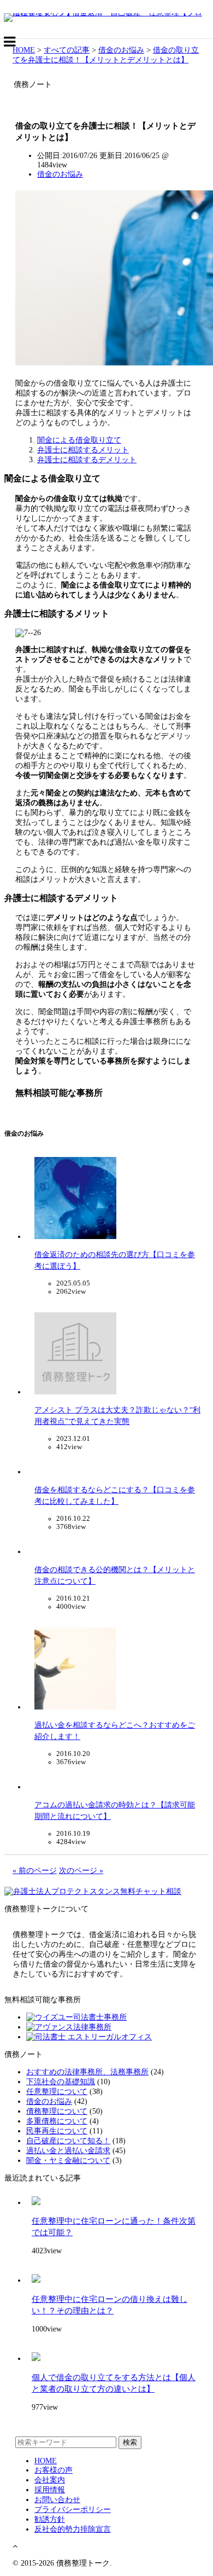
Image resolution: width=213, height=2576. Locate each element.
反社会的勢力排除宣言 (73, 2529)
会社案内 (50, 2480)
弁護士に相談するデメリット (87, 460)
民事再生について (57, 2131)
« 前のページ (35, 1871)
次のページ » (81, 1871)
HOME (46, 2461)
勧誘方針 (50, 2519)
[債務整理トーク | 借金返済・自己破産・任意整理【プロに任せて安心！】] (106, 13)
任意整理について (57, 2092)
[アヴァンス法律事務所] (69, 2027)
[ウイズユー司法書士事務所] (76, 2017)
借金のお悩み (60, 174)
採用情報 (50, 2490)
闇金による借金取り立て (79, 440)
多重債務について (57, 2121)
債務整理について (57, 2111)
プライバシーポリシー (73, 2510)
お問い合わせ (57, 2500)
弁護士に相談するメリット (83, 450)
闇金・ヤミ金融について (68, 2161)
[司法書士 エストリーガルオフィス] (89, 2037)
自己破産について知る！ (68, 2141)
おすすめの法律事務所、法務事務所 (87, 2072)
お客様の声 (54, 2470)
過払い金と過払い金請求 (68, 2151)
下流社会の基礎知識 (61, 2082)
